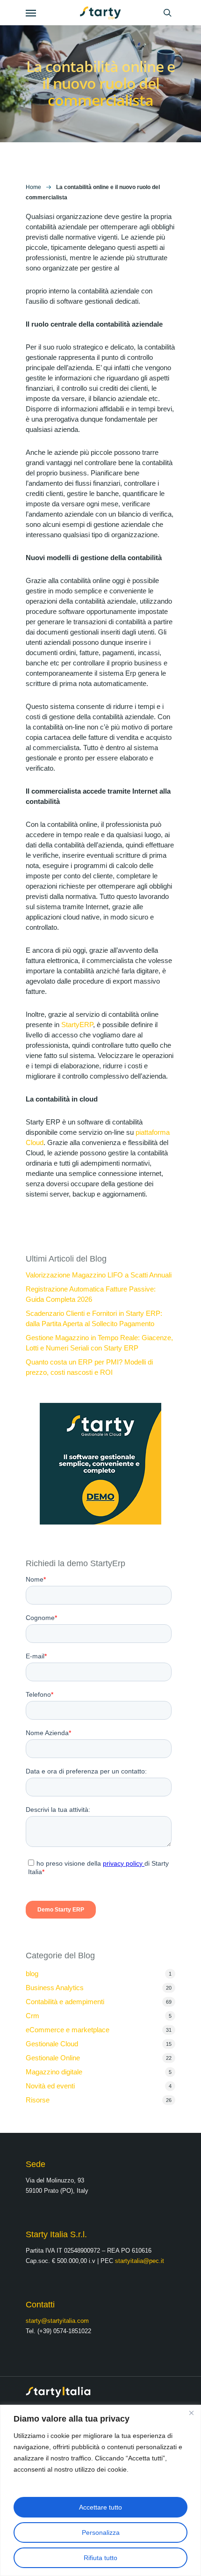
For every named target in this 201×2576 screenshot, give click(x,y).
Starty (70, 1025)
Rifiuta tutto (100, 2558)
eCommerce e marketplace (68, 2030)
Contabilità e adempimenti (65, 2002)
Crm (32, 2016)
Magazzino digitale (54, 2072)
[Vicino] (191, 2413)
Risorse (38, 2100)
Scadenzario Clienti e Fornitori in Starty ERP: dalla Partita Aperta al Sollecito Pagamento (94, 1318)
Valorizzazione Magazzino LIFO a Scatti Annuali (99, 1275)
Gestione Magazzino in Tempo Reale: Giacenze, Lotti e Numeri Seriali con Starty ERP (99, 1343)
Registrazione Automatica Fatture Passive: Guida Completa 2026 (91, 1294)
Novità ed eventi (50, 2086)
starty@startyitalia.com (57, 2321)
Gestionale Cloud (52, 2044)
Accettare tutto (100, 2507)
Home (33, 187)
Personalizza (101, 2532)
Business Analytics (55, 1988)
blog (32, 1974)
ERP (86, 1025)
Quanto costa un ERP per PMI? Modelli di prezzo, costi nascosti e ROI (89, 1367)
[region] (100, 2490)
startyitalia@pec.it (140, 2261)
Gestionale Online (53, 2058)
